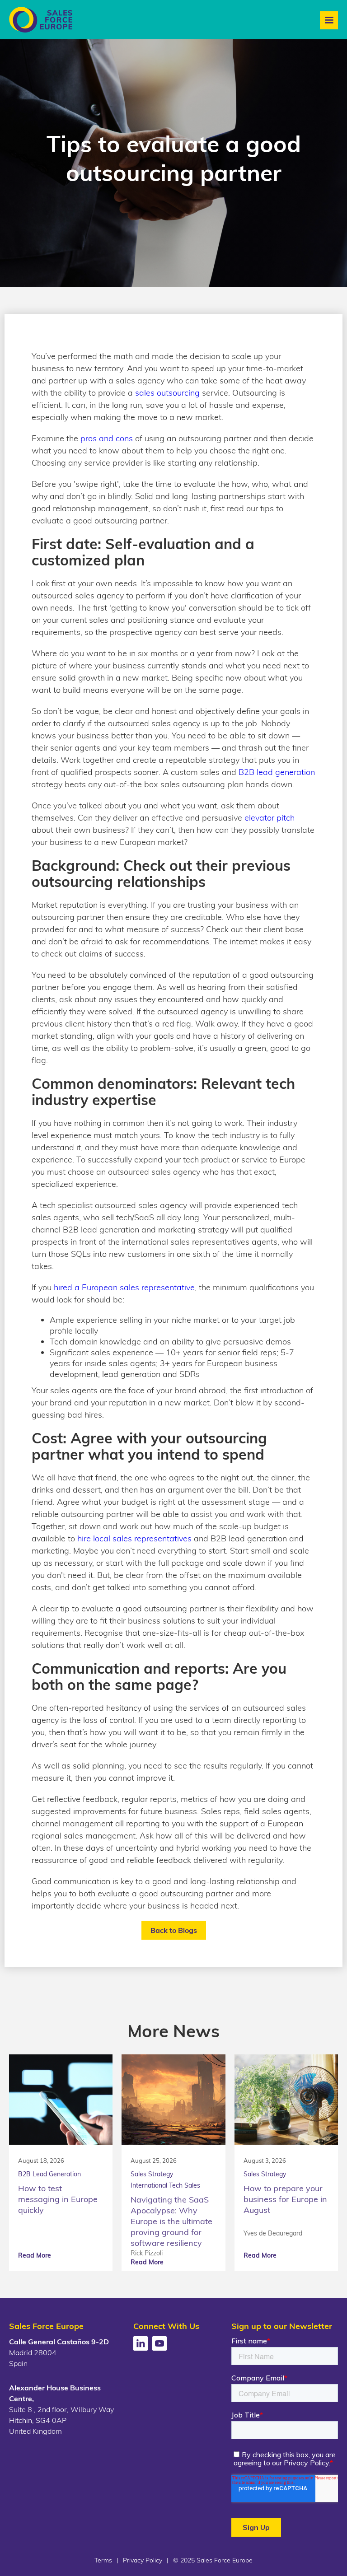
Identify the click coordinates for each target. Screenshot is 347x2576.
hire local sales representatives (134, 1538)
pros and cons (107, 438)
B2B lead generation (277, 772)
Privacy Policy (143, 2560)
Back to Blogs (174, 1930)
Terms (103, 2560)
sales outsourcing (169, 393)
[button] (329, 20)
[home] (41, 20)
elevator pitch (270, 818)
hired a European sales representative (124, 1287)
